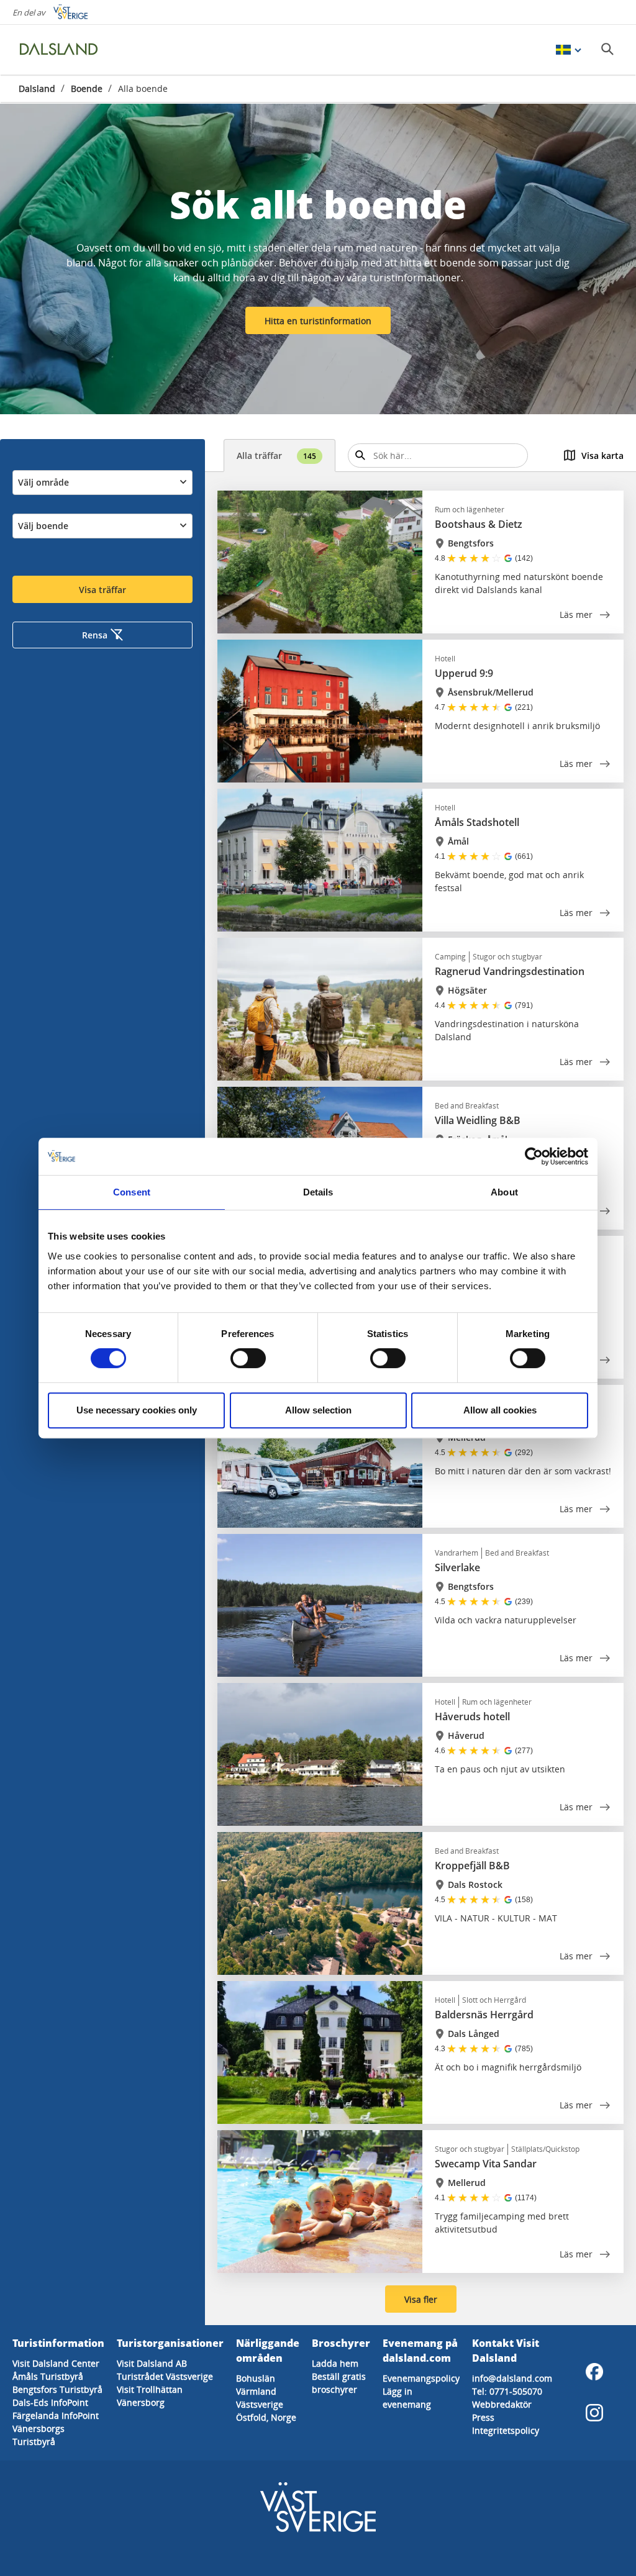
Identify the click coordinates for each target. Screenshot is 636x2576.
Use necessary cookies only (137, 1410)
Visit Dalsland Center (56, 2363)
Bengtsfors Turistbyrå (57, 2389)
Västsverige (260, 2404)
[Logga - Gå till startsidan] (62, 50)
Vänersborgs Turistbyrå (39, 2435)
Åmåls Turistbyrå (48, 2376)
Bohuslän (256, 2378)
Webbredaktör (502, 2404)
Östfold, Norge (266, 2417)
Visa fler (421, 2299)
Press (483, 2417)
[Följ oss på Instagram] (594, 2413)
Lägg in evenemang (407, 2398)
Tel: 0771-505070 (507, 2391)
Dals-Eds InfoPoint (50, 2402)
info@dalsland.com (512, 2378)
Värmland (256, 2391)
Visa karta (602, 456)
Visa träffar (102, 590)
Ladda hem (335, 2363)
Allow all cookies (500, 1410)
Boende (87, 88)
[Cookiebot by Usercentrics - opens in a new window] (534, 1156)
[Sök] (607, 49)
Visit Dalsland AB (152, 2363)
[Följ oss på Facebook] (594, 2372)
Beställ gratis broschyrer (339, 2383)
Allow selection (318, 1410)
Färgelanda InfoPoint (56, 2415)
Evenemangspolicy (421, 2378)
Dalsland (37, 88)
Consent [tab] (132, 1192)
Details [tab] (318, 1192)
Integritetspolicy (506, 2430)
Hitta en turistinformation (318, 321)
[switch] (248, 1358)
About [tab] (504, 1192)
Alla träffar (276, 456)
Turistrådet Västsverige (165, 2376)
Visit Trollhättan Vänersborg (150, 2396)
